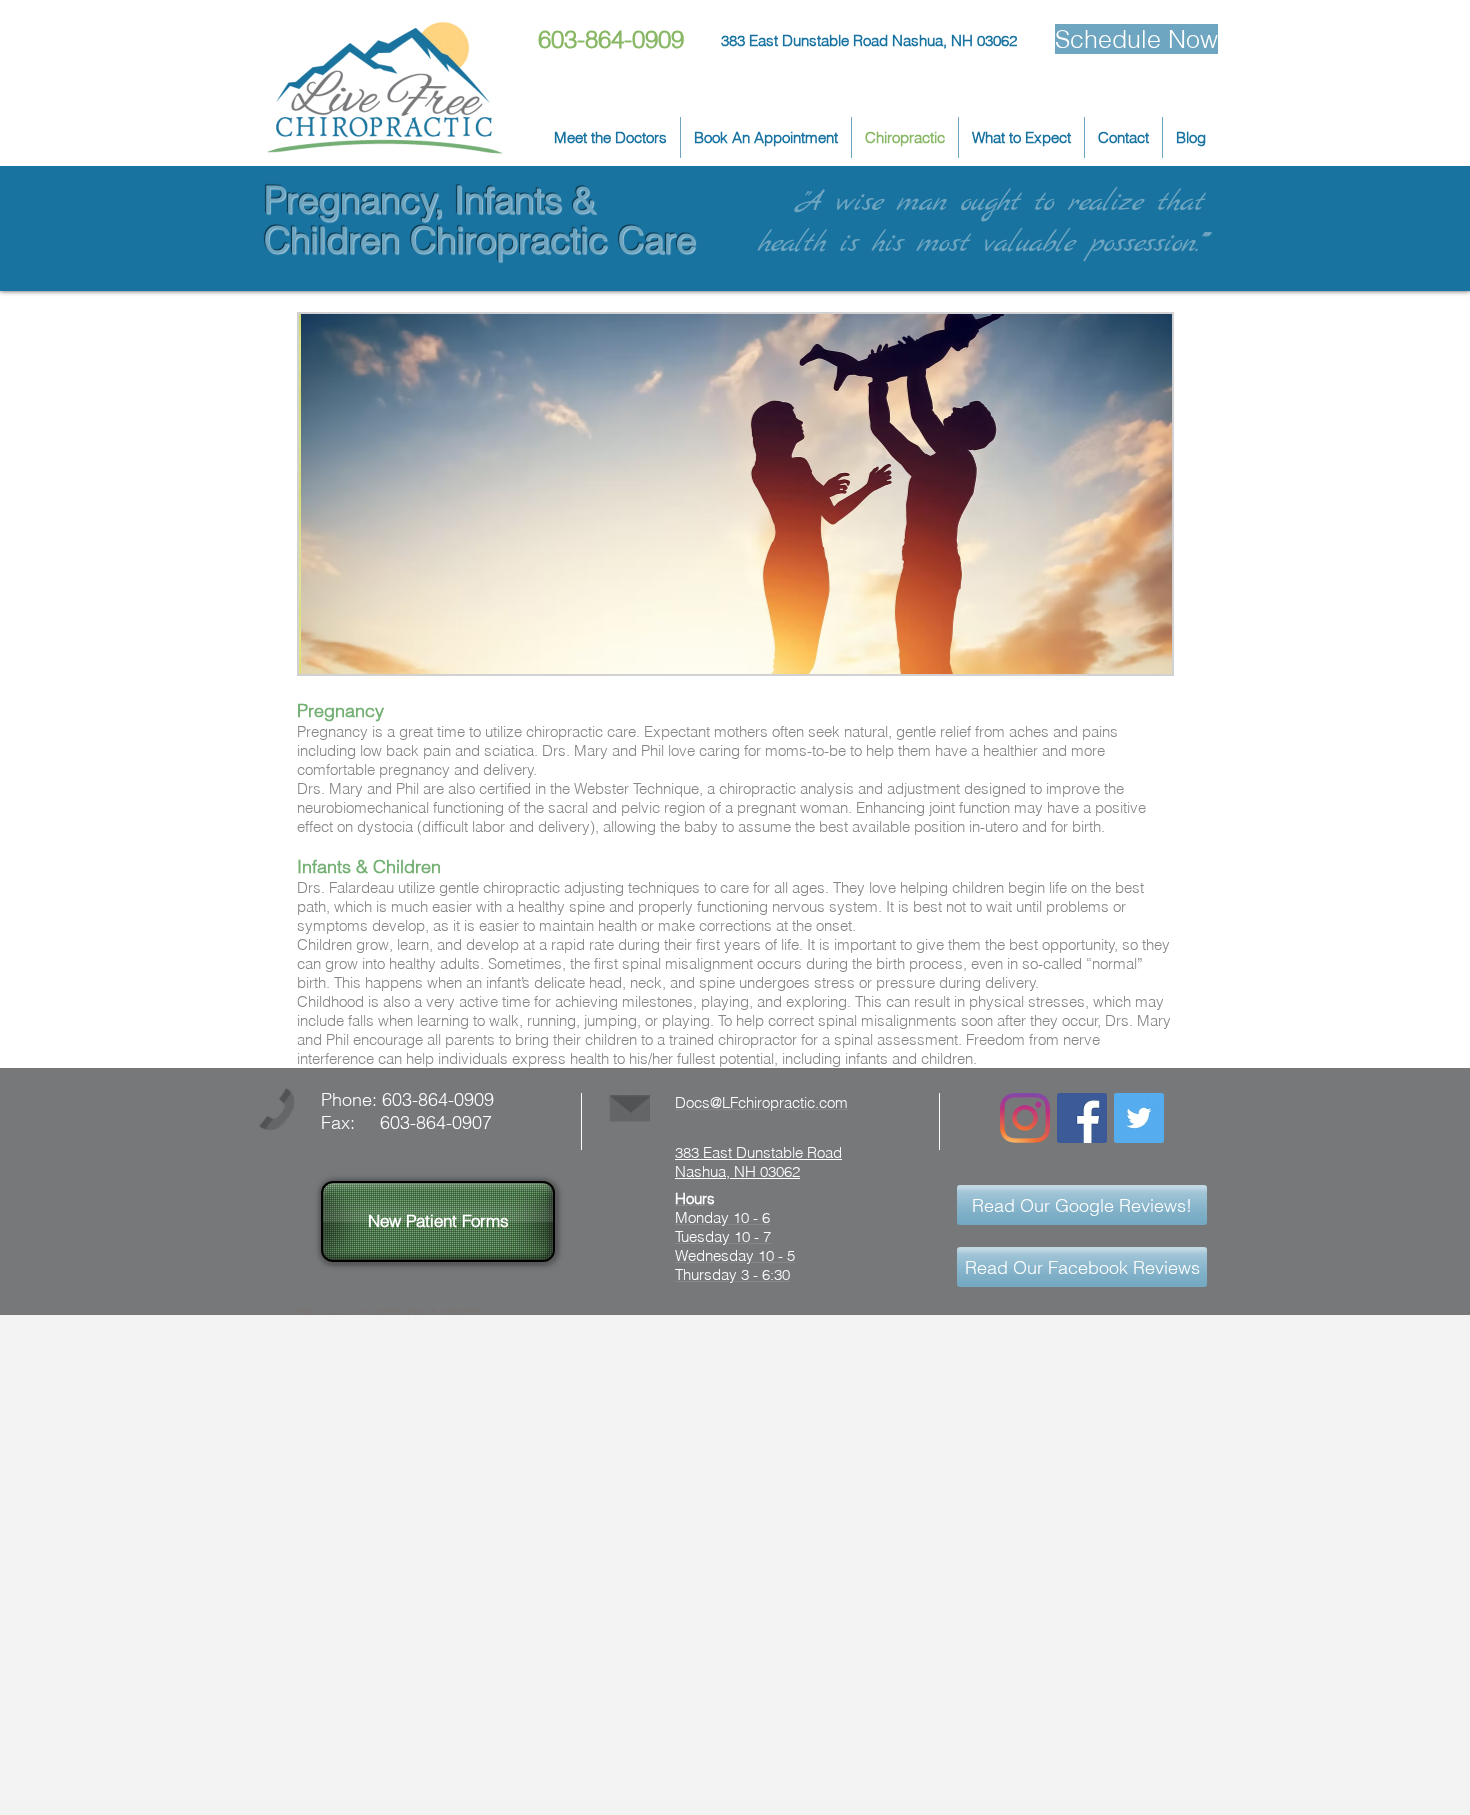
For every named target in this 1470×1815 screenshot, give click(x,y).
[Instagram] (1025, 1118)
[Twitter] (1139, 1118)
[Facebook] (1082, 1118)
